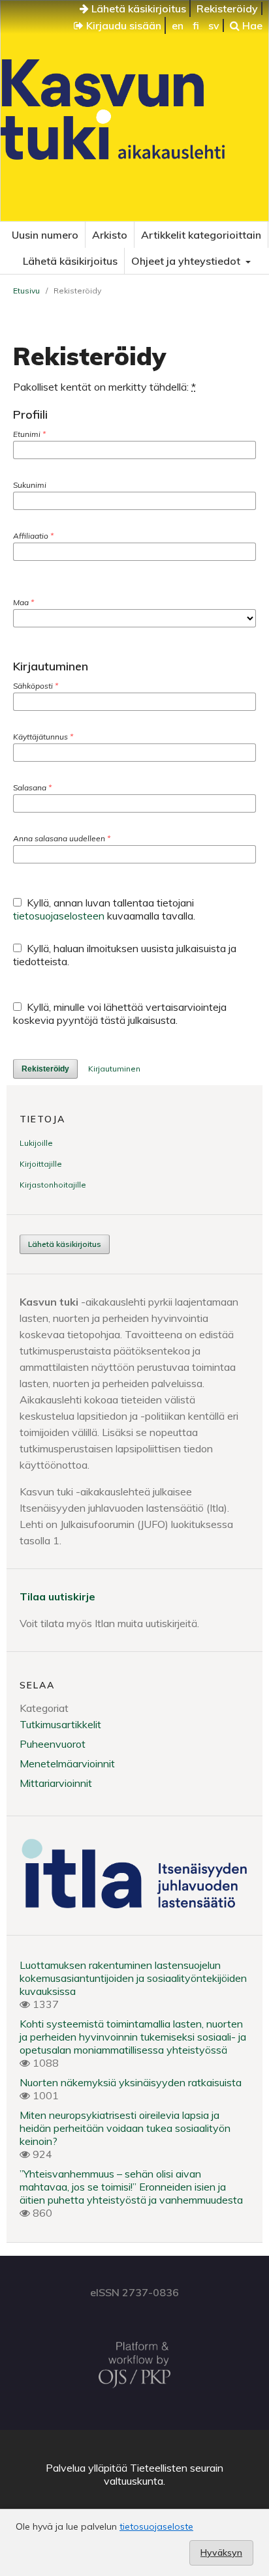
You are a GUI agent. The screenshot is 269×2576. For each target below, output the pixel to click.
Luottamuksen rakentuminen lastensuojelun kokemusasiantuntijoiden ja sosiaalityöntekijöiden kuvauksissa (133, 1978)
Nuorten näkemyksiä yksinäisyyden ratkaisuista (131, 2082)
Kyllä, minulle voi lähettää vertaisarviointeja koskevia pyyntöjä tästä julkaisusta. (120, 1013)
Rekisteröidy (227, 8)
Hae (251, 25)
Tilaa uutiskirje (57, 1596)
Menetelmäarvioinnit (67, 1763)
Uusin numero (45, 235)
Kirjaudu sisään (122, 25)
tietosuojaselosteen (59, 916)
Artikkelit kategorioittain (201, 235)
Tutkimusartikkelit (60, 1724)
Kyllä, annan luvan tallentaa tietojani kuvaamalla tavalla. (104, 909)
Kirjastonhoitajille (53, 1185)
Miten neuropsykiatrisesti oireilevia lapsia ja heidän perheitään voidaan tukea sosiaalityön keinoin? (125, 2128)
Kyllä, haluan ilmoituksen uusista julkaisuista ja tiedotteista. (125, 955)
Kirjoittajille (41, 1164)
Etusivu (26, 291)
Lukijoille (36, 1143)
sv (214, 25)
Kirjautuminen (114, 1069)
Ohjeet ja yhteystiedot (187, 261)
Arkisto (110, 235)
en (178, 25)
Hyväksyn (221, 2553)
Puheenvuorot (53, 1744)
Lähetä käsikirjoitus (137, 8)
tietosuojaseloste (156, 2526)
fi (196, 25)
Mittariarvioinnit (56, 1783)
